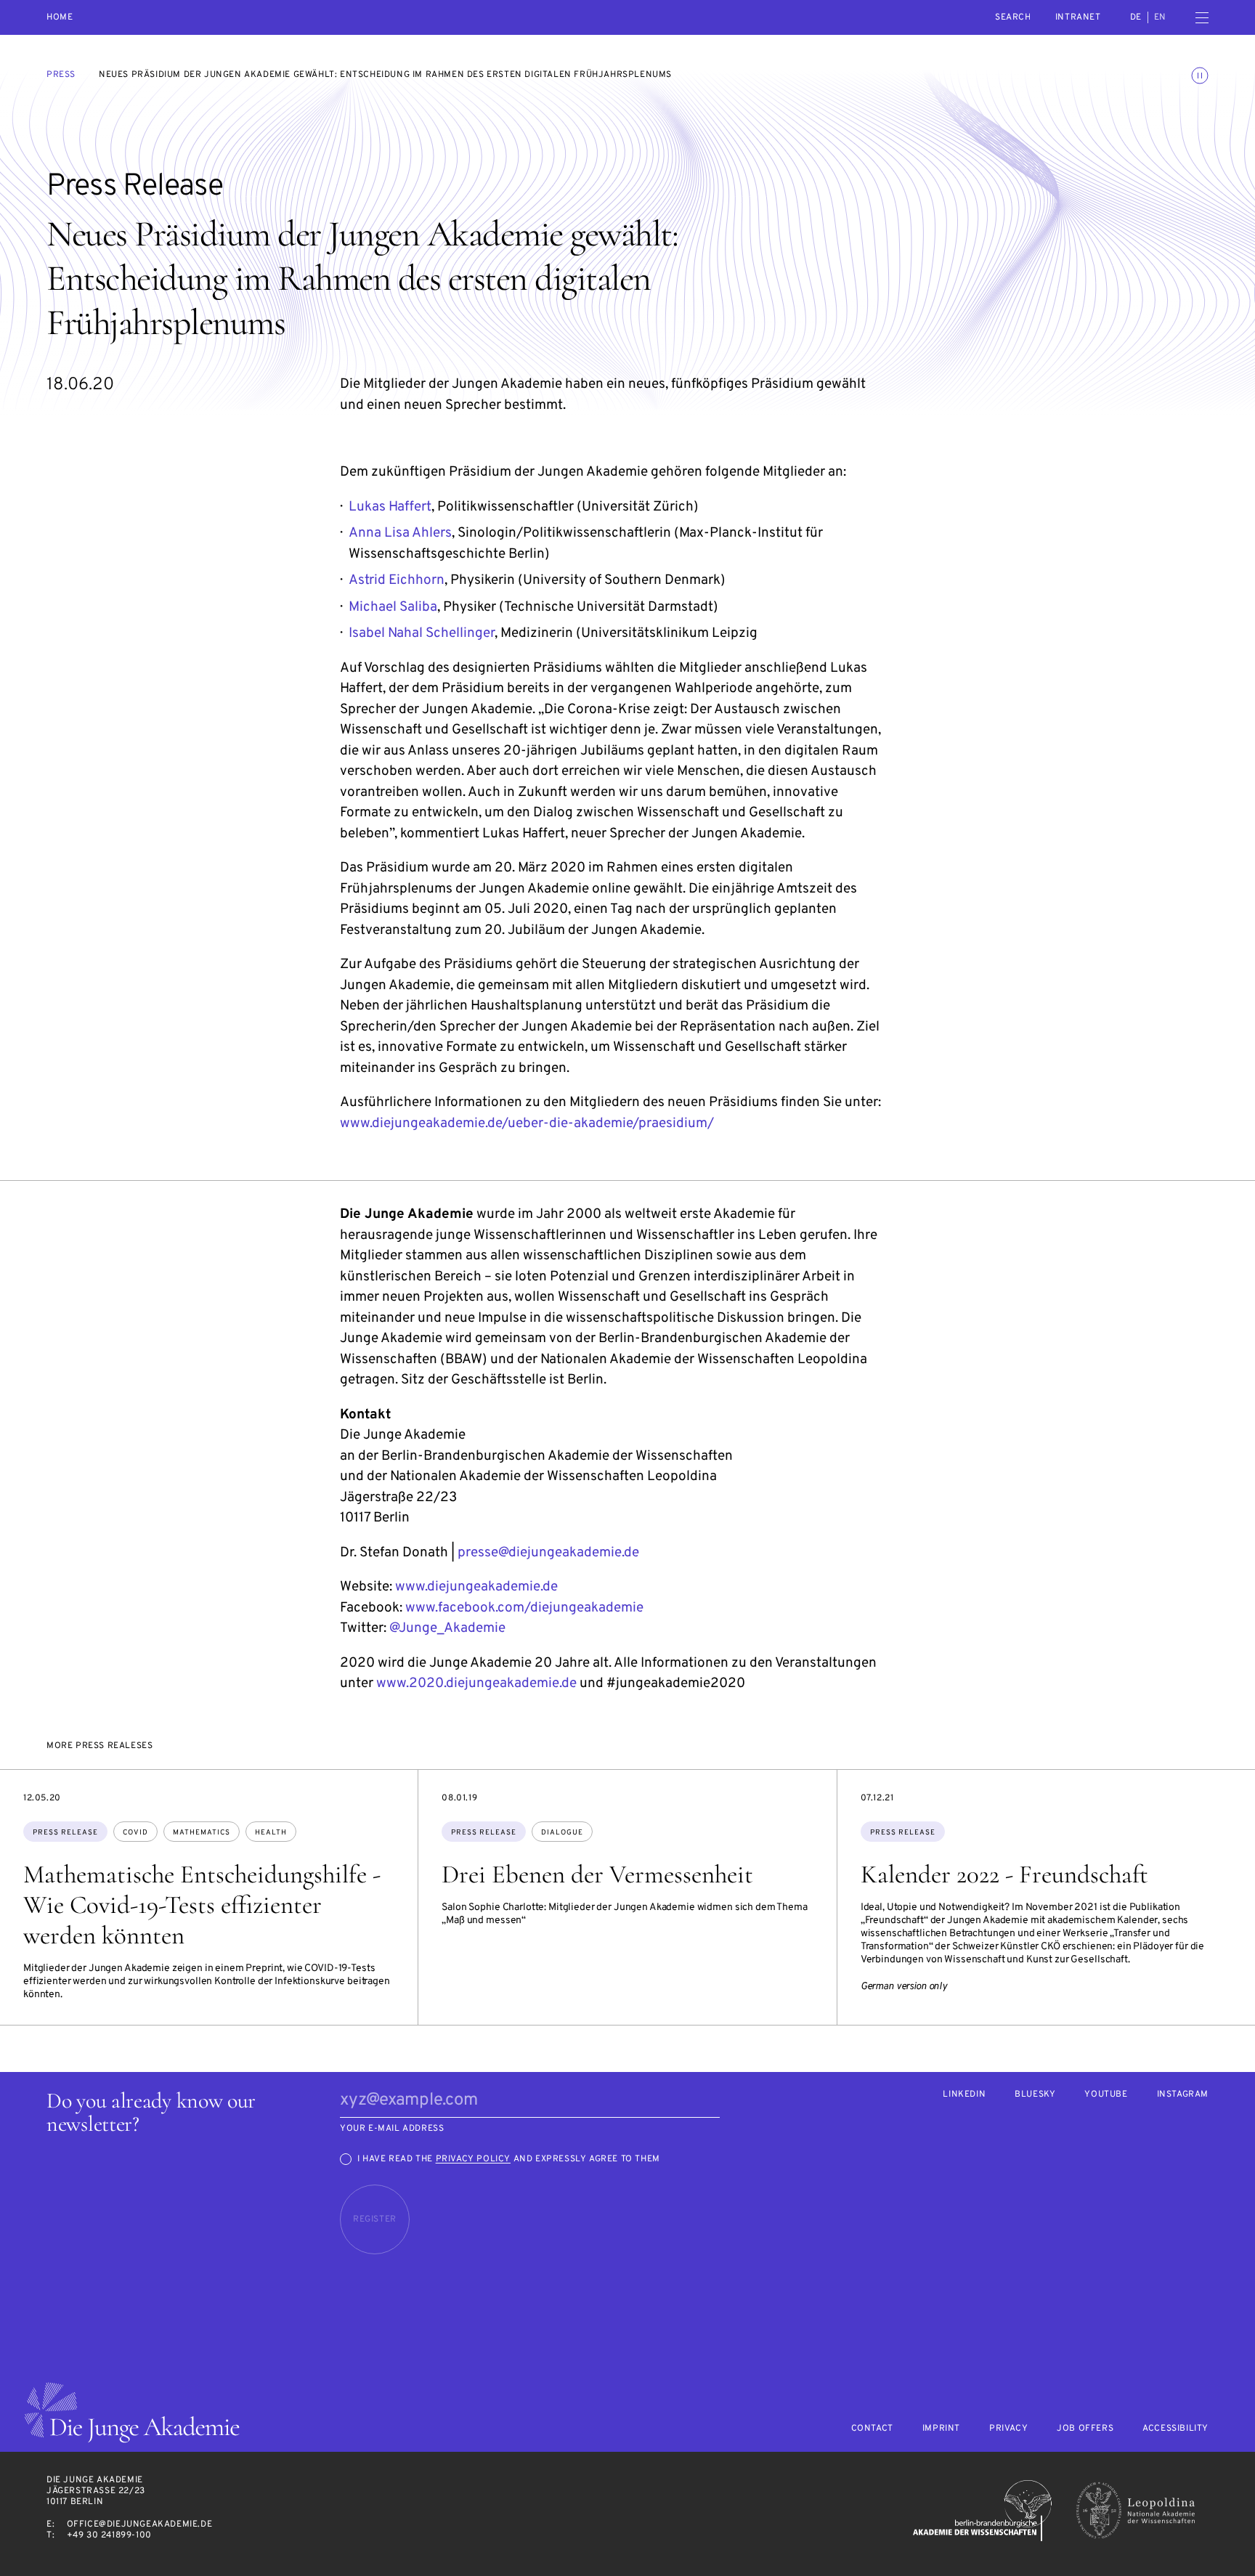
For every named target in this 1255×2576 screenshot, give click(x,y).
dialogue (562, 1833)
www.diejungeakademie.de (476, 1587)
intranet (1078, 17)
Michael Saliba (393, 607)
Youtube (1106, 2095)
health (271, 1833)
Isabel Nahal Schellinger (422, 633)
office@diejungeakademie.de (140, 2524)
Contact (872, 2429)
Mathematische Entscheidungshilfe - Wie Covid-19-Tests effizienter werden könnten (202, 1905)
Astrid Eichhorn (397, 580)
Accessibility (1175, 2429)
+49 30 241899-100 (109, 2535)
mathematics (202, 1833)
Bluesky (1035, 2095)
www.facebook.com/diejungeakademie (524, 1608)
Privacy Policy (473, 2159)
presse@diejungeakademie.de (548, 1553)
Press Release (65, 1833)
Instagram (1183, 2095)
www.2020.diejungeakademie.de (476, 1683)
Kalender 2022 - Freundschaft (1004, 1874)
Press (61, 75)
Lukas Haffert (390, 507)
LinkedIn (964, 2095)
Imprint (941, 2429)
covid (135, 1833)
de (1136, 17)
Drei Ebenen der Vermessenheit (597, 1874)
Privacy (1008, 2429)
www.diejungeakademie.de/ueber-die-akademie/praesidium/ (527, 1124)
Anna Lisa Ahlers (400, 533)
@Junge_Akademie (447, 1628)
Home (60, 18)
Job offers (1085, 2429)
